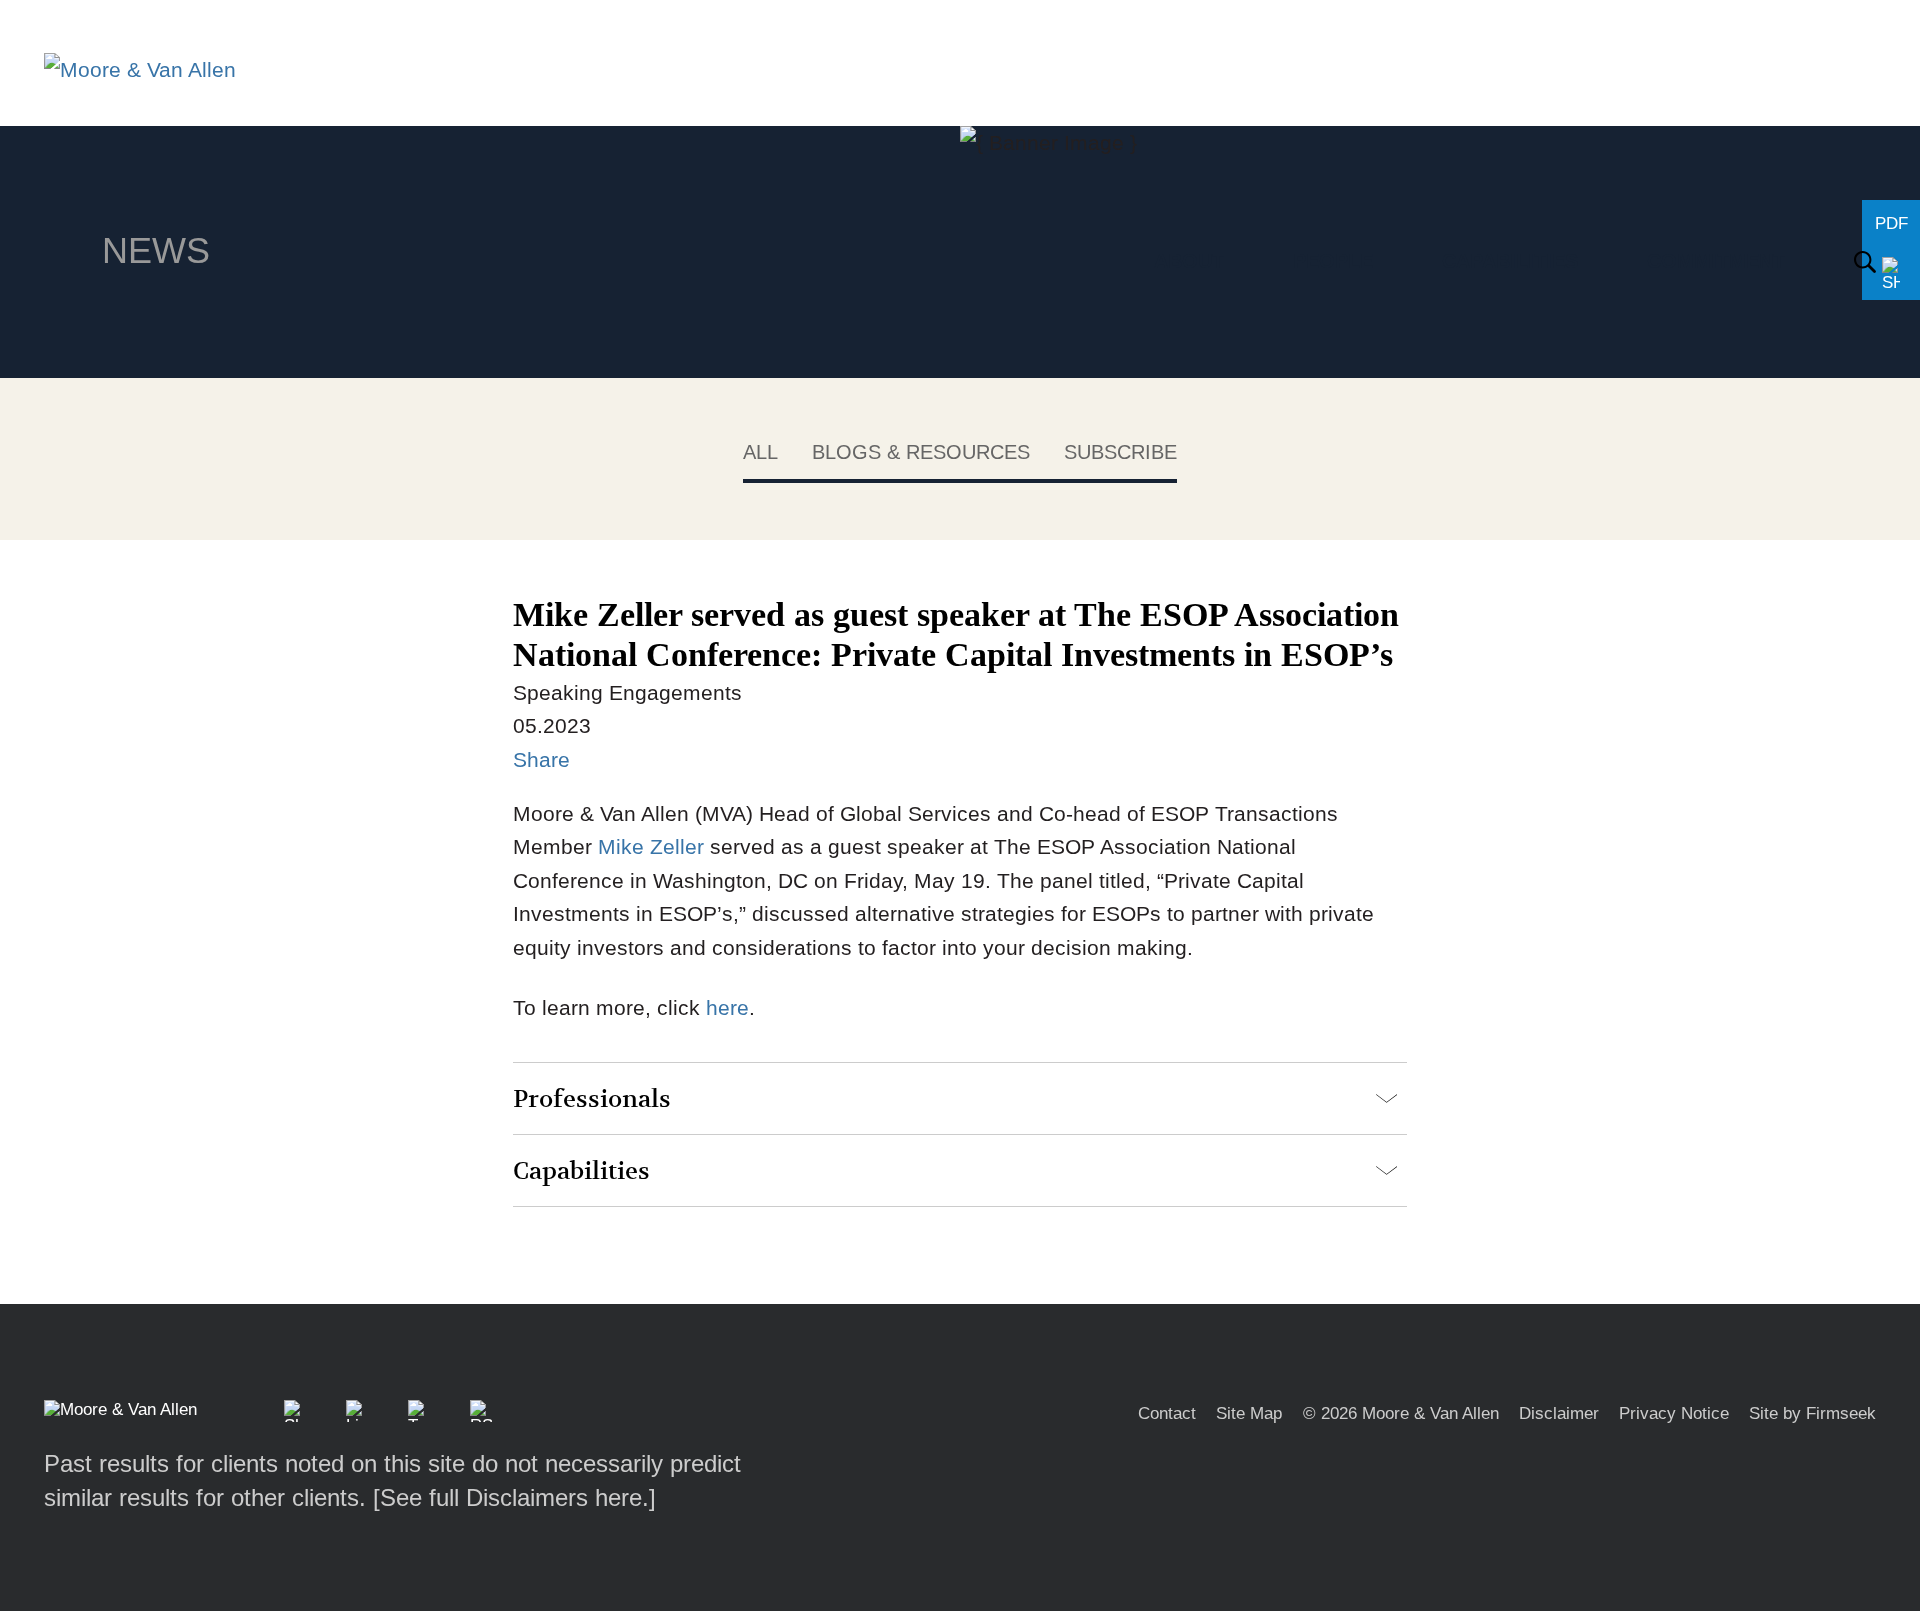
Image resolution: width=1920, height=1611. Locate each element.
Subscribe (1120, 452)
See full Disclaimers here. (514, 1497)
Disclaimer (1559, 1413)
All (760, 452)
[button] (295, 1411)
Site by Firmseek (1812, 1413)
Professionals (592, 1099)
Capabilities (581, 1171)
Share (541, 759)
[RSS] (481, 1411)
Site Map (1249, 1413)
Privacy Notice (1674, 1413)
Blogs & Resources (921, 452)
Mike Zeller (651, 846)
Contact (1167, 1413)
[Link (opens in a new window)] (357, 1411)
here (727, 1007)
